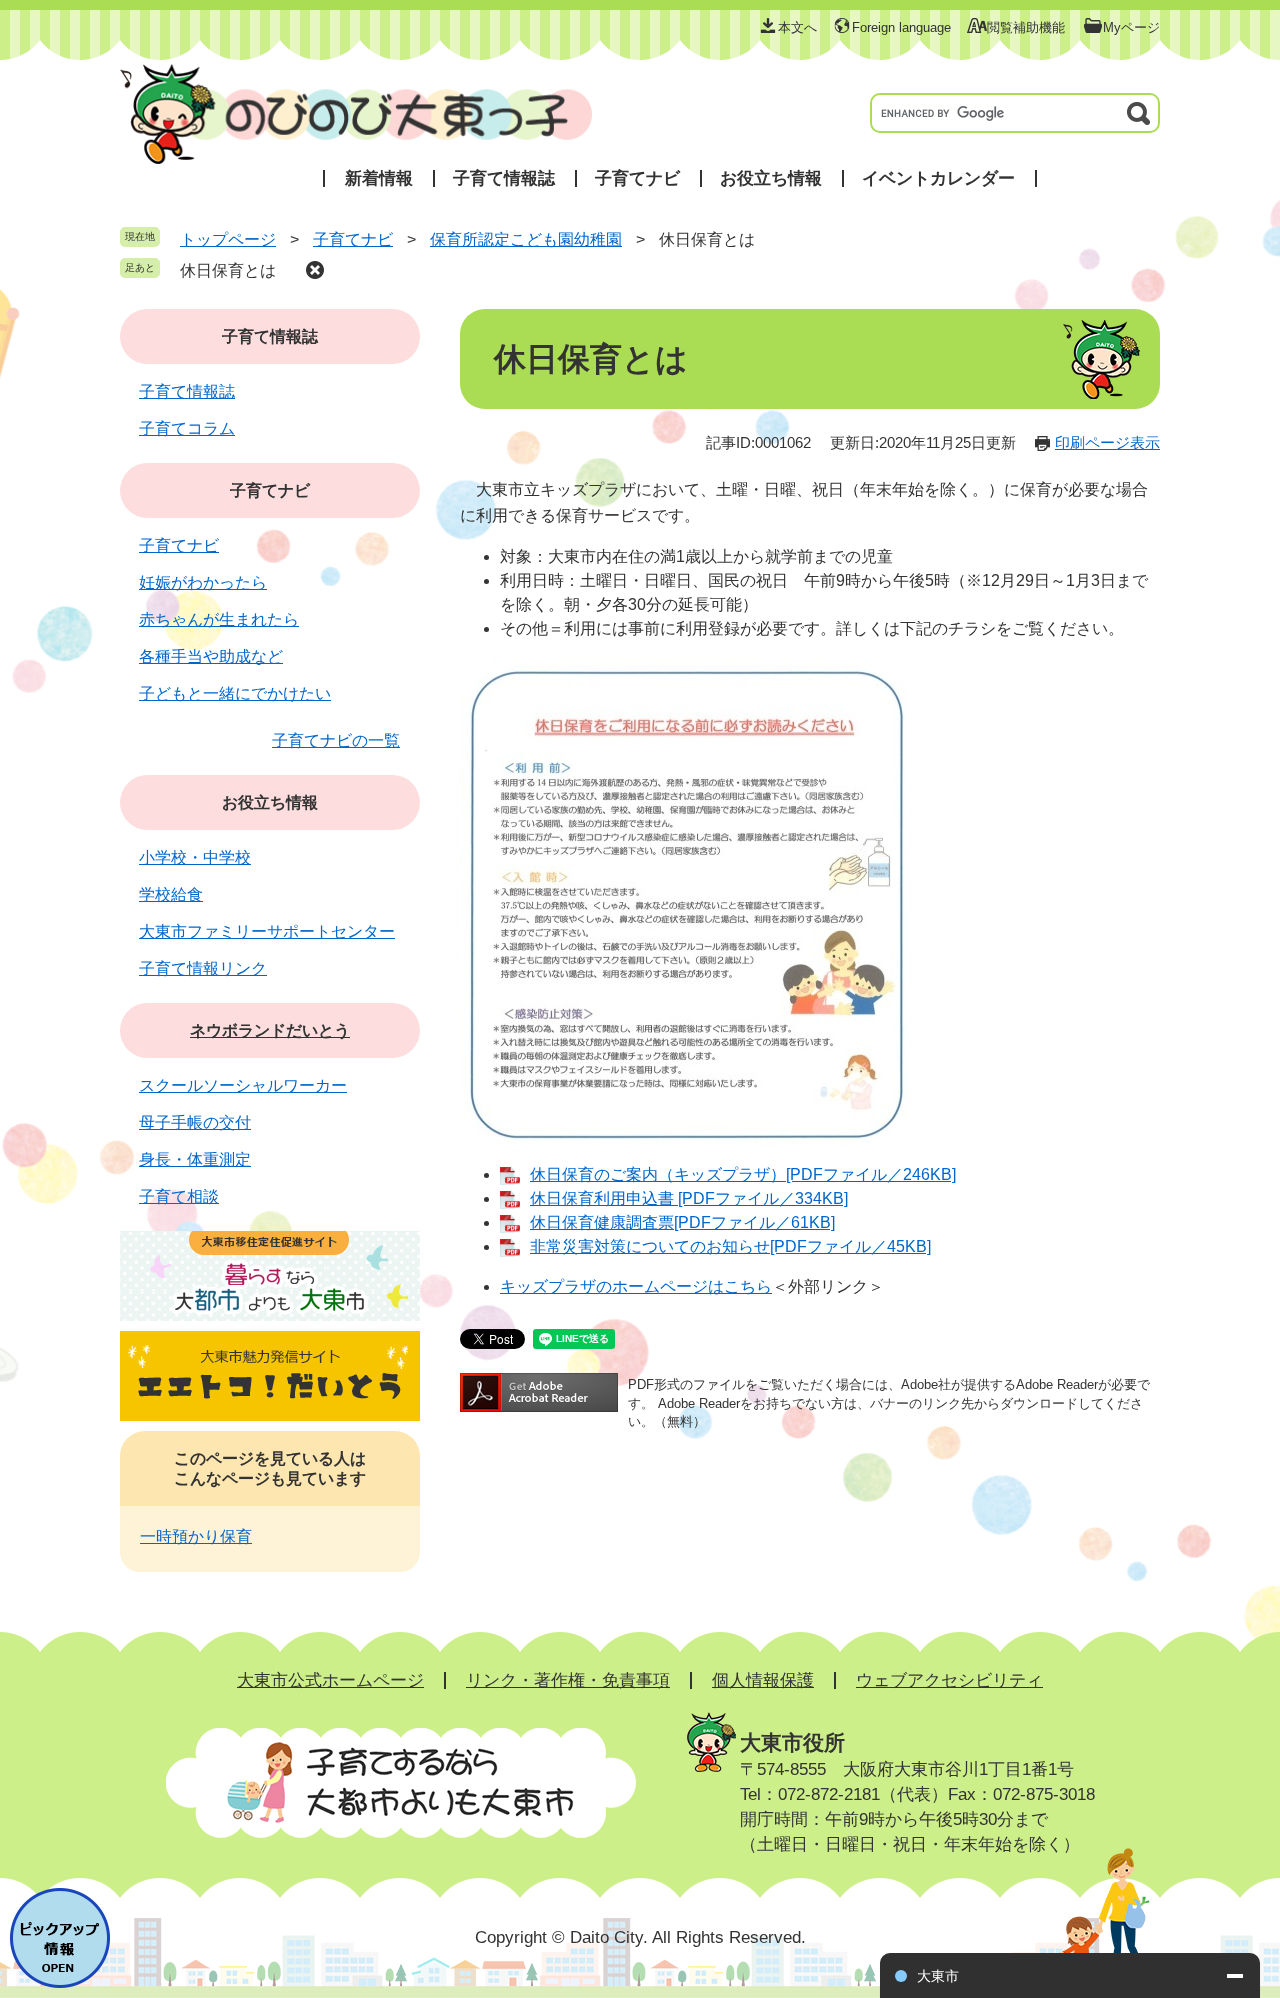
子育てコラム (187, 428)
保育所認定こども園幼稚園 (526, 239)
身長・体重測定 (195, 1159)
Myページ (1131, 27)
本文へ (797, 27)
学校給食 (171, 894)
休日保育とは (228, 270)
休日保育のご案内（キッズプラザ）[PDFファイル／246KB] (743, 1174)
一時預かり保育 (196, 1536)
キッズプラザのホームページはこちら (636, 1286)
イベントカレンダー (938, 178)
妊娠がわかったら (203, 582)
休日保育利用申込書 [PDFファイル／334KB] (689, 1198)
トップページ (228, 239)
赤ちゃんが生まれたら (219, 619)
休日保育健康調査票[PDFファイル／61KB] (682, 1222)
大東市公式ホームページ (330, 1680)
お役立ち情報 (771, 178)
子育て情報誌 (504, 178)
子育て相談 (179, 1196)
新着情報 (379, 178)
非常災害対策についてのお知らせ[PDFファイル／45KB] (730, 1246)
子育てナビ (637, 178)
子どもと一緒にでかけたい (235, 693)
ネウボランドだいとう (270, 1030)
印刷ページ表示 (1107, 442)
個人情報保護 (763, 1680)
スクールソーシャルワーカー (243, 1085)
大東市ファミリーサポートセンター (267, 931)
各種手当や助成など (211, 656)
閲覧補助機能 (1026, 27)
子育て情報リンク (203, 968)
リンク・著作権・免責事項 (568, 1680)
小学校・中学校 (195, 857)
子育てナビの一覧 (336, 740)
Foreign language (901, 27)
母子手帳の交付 (195, 1122)
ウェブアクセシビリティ (949, 1680)
